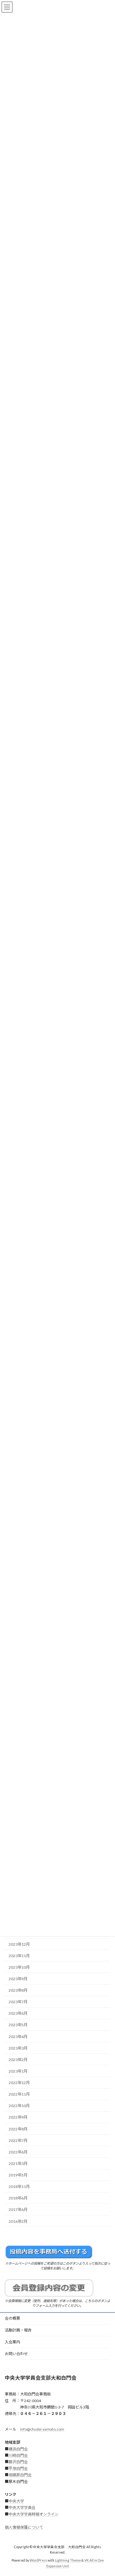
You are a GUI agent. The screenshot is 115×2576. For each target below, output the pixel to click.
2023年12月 (19, 1944)
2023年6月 (18, 2014)
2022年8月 (18, 2129)
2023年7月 (18, 2002)
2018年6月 (18, 2198)
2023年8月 (18, 1990)
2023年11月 (19, 1956)
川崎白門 (16, 2455)
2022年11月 (19, 2094)
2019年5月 (18, 2175)
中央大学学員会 (22, 2508)
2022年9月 (18, 2117)
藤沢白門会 (18, 2462)
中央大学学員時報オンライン (34, 2514)
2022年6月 (18, 2152)
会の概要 (12, 2318)
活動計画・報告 (18, 2330)
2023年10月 (19, 1967)
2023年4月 (18, 2037)
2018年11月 (19, 2187)
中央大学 (16, 2501)
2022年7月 (18, 2140)
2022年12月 (19, 2083)
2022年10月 (19, 2106)
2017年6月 (18, 2210)
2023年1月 (18, 2071)
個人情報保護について (24, 2527)
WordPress (38, 2561)
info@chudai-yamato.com (42, 2429)
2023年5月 (18, 2025)
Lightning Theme (68, 2561)
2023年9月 (18, 1979)
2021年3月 (18, 2164)
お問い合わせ (16, 2354)
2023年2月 (18, 2060)
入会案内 (12, 2342)
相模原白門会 (20, 2475)
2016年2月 (18, 2221)
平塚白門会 (18, 2468)
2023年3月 (18, 2048)
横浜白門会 (18, 2449)
